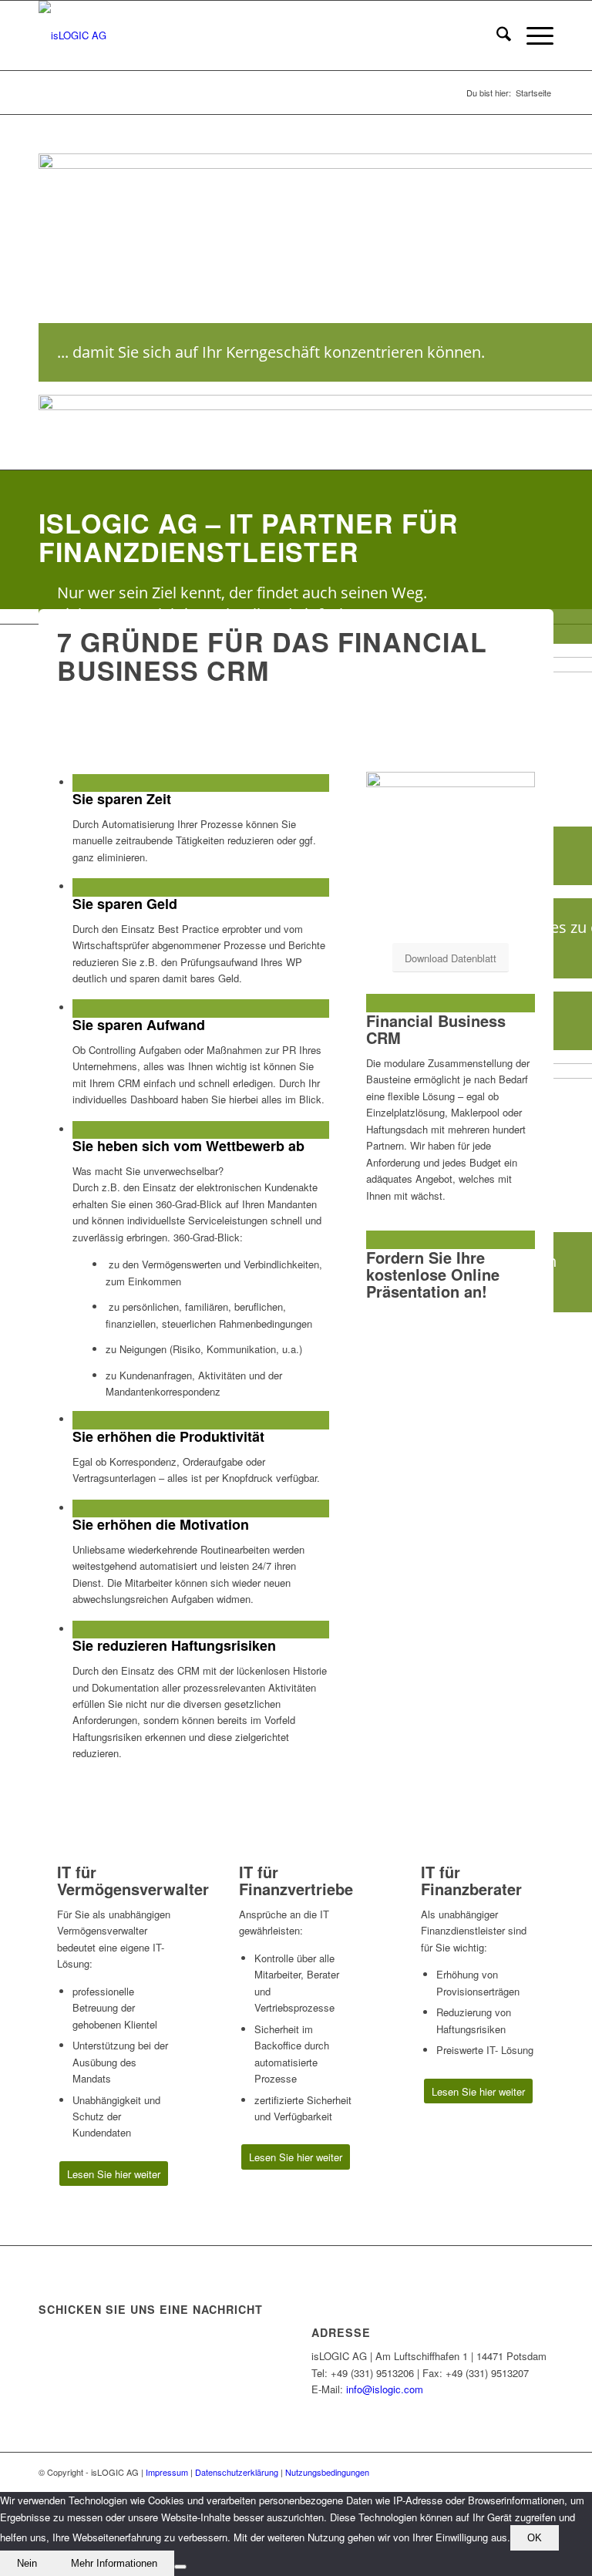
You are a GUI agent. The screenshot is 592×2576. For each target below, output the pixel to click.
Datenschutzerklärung (237, 2472)
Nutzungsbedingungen (327, 2472)
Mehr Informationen (114, 2563)
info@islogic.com (385, 2389)
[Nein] (180, 2567)
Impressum (167, 2472)
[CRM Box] (451, 783)
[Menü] (532, 35)
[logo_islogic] (72, 35)
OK (535, 2538)
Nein (27, 2563)
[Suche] (496, 35)
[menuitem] (496, 35)
